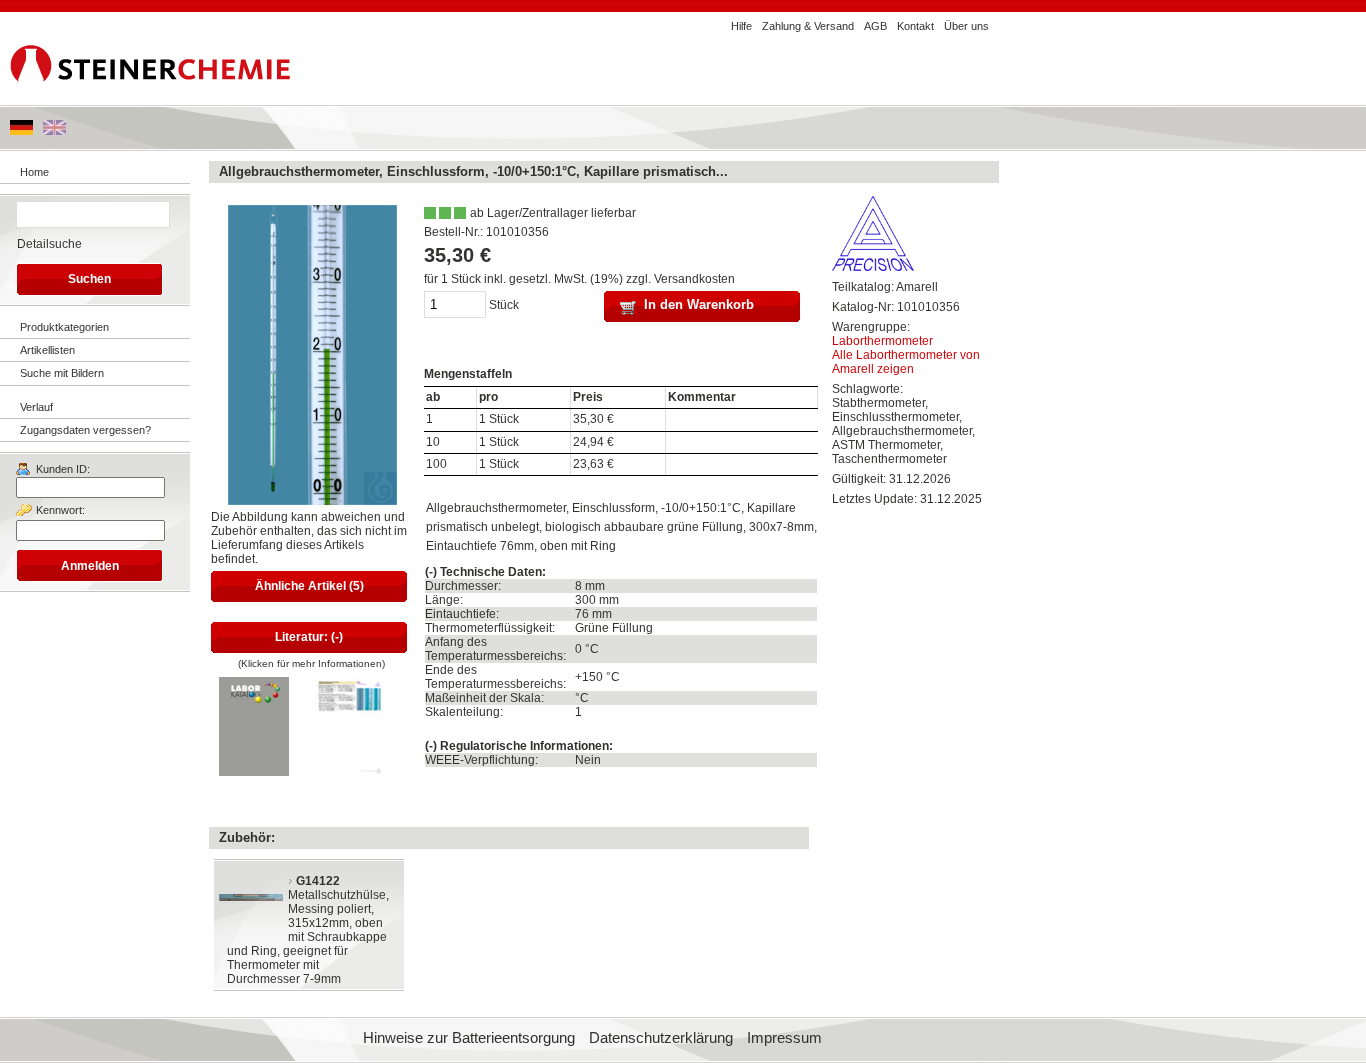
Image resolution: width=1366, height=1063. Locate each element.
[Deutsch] (21, 131)
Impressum (784, 1038)
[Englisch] (54, 131)
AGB (875, 26)
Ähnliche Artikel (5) (309, 586)
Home (34, 172)
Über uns (966, 26)
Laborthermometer (882, 341)
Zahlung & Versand (808, 26)
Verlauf (36, 407)
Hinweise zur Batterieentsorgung (469, 1038)
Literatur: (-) (309, 637)
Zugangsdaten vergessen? (85, 430)
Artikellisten (47, 350)
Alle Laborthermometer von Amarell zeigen (906, 362)
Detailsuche (49, 244)
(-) (431, 572)
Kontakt (915, 26)
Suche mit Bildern (62, 373)
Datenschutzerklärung (661, 1038)
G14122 (318, 881)
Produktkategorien (64, 327)
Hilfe (741, 26)
